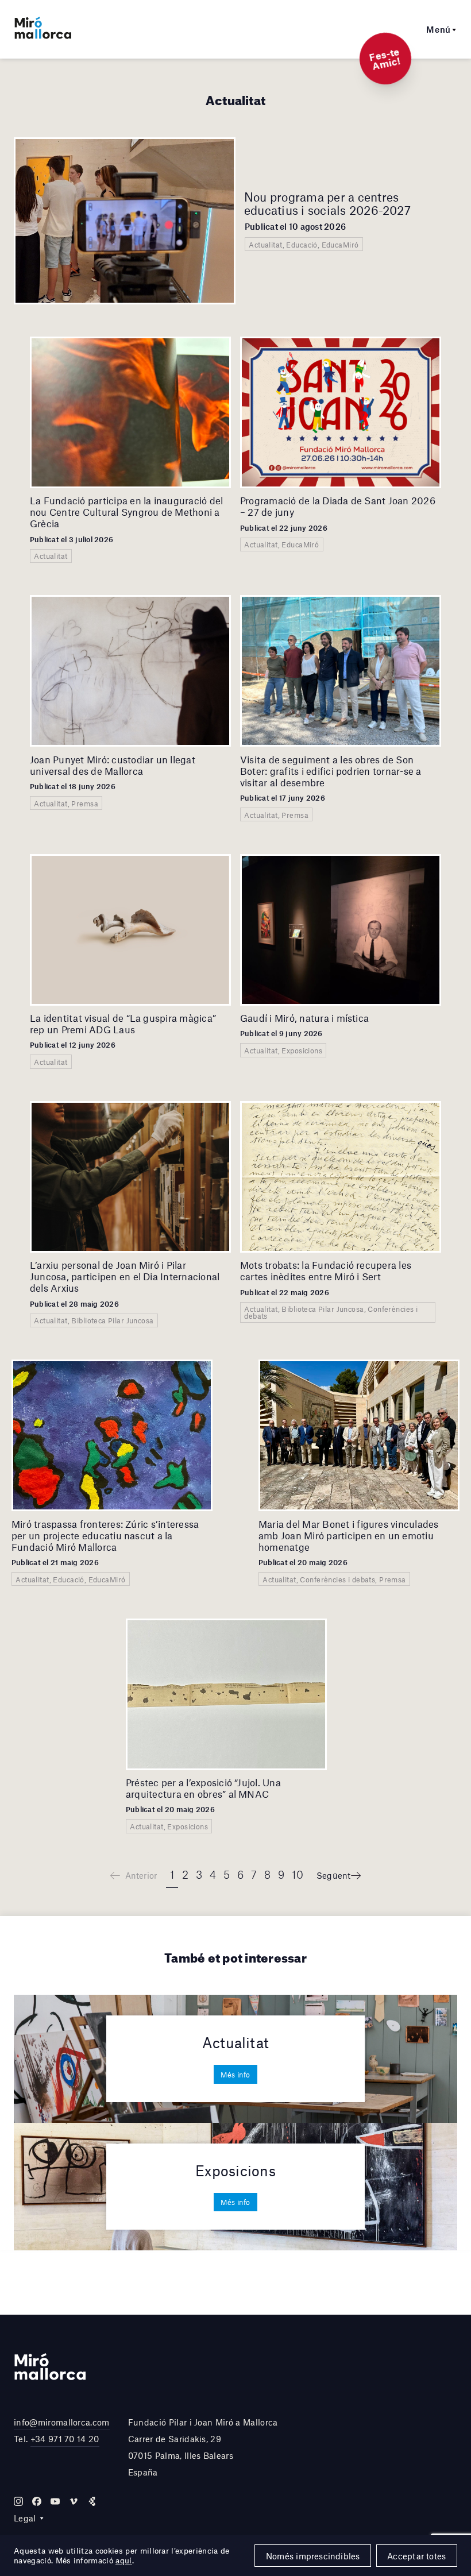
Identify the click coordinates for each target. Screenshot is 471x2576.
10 (298, 1874)
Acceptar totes (416, 2556)
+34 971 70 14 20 (65, 2439)
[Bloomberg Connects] (92, 2501)
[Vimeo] (74, 2501)
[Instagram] (18, 2501)
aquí (123, 2560)
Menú (439, 29)
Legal (25, 2518)
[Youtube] (55, 2501)
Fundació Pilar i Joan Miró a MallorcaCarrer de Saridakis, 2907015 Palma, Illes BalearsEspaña (203, 2447)
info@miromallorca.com (62, 2422)
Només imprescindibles (313, 2556)
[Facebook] (37, 2501)
